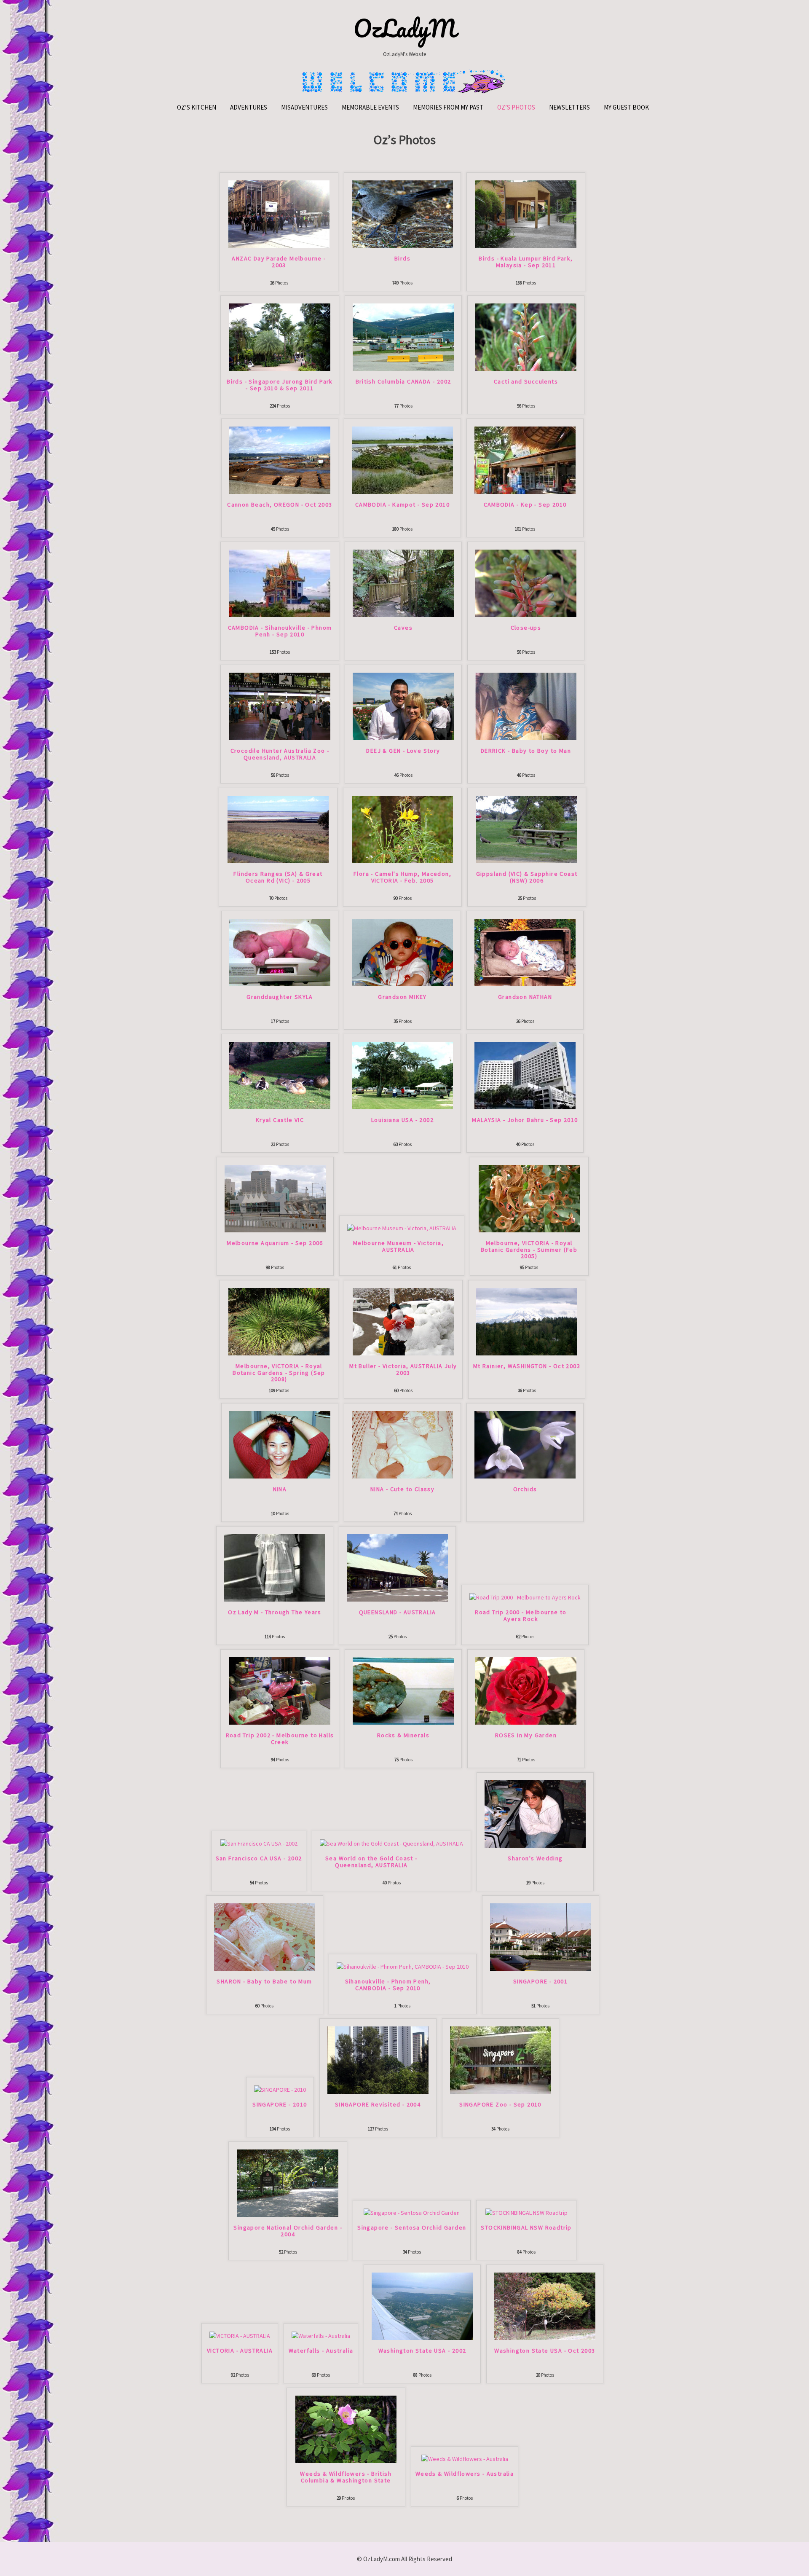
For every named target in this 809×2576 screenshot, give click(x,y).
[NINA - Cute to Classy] (402, 1444)
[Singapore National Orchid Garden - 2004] (288, 2183)
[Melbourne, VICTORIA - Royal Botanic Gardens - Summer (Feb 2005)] (529, 1198)
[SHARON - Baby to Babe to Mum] (265, 1937)
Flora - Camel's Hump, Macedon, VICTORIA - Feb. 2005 (402, 877)
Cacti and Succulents (526, 382)
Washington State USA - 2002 (422, 2351)
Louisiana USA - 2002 (402, 1120)
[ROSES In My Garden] (526, 1690)
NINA (280, 1489)
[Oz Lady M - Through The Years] (275, 1567)
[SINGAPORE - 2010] (280, 2089)
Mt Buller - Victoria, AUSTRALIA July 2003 (403, 1370)
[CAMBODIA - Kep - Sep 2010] (525, 460)
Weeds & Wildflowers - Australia (465, 2474)
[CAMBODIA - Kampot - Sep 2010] (402, 460)
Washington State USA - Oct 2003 (545, 2351)
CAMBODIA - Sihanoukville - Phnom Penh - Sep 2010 (280, 631)
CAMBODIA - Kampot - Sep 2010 (402, 505)
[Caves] (403, 583)
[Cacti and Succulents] (526, 337)
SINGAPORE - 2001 (540, 1982)
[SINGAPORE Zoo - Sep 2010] (501, 2060)
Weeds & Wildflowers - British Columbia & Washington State (346, 2477)
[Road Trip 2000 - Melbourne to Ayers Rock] (525, 1597)
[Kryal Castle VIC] (280, 1075)
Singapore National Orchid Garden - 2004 (288, 2231)
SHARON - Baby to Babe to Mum (264, 1982)
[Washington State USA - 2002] (422, 2306)
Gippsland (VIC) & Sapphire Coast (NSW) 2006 (527, 877)
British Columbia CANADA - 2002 (403, 382)
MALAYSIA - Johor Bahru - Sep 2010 (525, 1120)
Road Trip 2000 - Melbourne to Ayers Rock (521, 1616)
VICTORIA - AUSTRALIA (240, 2351)
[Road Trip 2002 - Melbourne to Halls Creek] (280, 1690)
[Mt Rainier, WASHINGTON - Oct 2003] (527, 1321)
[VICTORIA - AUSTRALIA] (240, 2335)
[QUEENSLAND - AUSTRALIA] (397, 1567)
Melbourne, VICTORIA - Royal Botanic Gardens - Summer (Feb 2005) (529, 1250)
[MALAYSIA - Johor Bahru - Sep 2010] (525, 1075)
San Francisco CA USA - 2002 (259, 1859)
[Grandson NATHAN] (525, 952)
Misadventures (304, 107)
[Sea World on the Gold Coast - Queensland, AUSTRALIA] (391, 1843)
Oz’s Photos (516, 107)
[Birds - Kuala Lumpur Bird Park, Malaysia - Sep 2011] (526, 214)
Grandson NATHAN (525, 997)
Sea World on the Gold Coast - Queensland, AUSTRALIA (371, 1862)
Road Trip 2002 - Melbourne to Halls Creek (280, 1739)
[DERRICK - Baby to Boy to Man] (526, 706)
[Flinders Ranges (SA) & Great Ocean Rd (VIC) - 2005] (278, 829)
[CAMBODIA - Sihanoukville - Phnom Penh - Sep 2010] (280, 583)
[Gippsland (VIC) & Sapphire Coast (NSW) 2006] (527, 829)
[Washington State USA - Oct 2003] (545, 2306)
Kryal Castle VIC (280, 1120)
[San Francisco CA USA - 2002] (259, 1843)
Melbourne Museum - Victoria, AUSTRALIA (398, 1246)
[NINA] (280, 1444)
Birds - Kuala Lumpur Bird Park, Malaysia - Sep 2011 (526, 262)
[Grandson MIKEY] (402, 952)
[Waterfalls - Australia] (321, 2335)
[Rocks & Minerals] (403, 1690)
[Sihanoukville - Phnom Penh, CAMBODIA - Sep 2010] (403, 1966)
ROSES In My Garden (526, 1736)
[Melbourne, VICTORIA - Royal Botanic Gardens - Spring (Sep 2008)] (279, 1321)
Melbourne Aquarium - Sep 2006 (275, 1243)
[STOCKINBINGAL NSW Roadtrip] (526, 2212)
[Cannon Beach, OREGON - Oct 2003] (280, 460)
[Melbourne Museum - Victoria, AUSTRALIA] (402, 1228)
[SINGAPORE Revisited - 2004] (378, 2060)
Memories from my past (448, 107)
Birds (402, 259)
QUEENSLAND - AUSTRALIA (398, 1613)
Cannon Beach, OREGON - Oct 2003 (280, 505)
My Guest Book (626, 107)
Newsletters (569, 107)
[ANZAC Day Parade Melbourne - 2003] (279, 214)
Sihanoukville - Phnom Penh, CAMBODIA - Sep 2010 (388, 1985)
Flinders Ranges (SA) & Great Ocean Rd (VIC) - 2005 (278, 877)
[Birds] (402, 214)
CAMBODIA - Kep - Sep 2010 (525, 505)
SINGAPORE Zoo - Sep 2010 (500, 2105)
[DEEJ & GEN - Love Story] (403, 706)
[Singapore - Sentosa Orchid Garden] (412, 2212)
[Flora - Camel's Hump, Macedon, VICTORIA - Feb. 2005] (402, 829)
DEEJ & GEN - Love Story (403, 751)
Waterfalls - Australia (321, 2351)
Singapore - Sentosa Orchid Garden (412, 2228)
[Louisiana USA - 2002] (402, 1075)
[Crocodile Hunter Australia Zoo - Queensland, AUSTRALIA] (280, 706)
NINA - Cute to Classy (402, 1489)
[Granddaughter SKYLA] (280, 952)
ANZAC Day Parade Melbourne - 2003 (279, 262)
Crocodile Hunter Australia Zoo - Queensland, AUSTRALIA (280, 754)
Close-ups (526, 628)
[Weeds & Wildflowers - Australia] (465, 2458)
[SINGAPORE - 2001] (541, 1937)
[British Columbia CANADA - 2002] (403, 337)
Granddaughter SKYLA (280, 997)
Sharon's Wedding (535, 1859)
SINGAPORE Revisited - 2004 (378, 2105)
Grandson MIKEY (402, 997)
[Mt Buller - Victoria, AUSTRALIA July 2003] (403, 1321)
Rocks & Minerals (403, 1736)
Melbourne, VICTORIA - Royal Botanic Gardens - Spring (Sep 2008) (279, 1373)
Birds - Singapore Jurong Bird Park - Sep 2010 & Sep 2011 (280, 385)
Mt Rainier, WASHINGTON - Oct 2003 (527, 1366)
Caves (403, 628)
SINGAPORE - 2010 (280, 2105)
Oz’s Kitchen (197, 107)
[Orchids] (525, 1444)
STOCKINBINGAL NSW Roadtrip (526, 2228)
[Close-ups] (526, 583)
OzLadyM (405, 28)
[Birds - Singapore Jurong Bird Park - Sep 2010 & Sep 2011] (280, 337)
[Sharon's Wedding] (535, 1814)
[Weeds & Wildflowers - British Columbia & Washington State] (346, 2429)
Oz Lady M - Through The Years (275, 1613)
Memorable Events (370, 107)
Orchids (525, 1489)
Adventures (249, 107)
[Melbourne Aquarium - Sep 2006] (275, 1198)
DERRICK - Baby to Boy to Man (526, 751)
